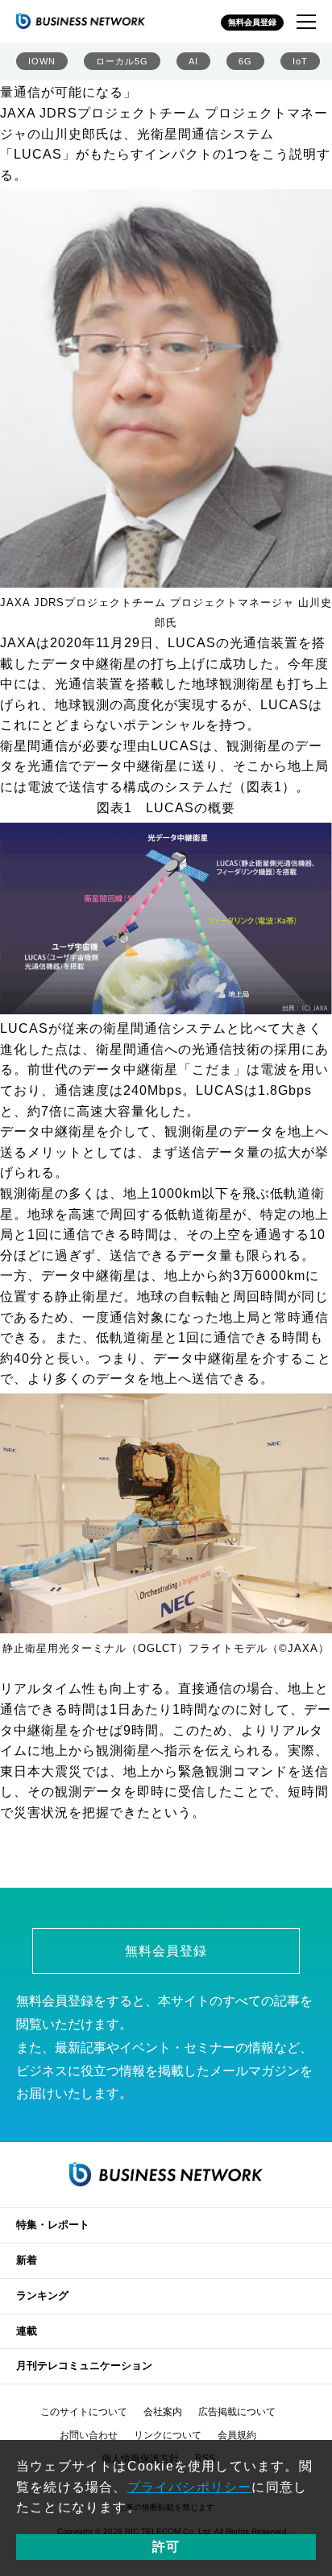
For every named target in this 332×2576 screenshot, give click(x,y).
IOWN (42, 61)
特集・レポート (53, 2225)
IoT (300, 61)
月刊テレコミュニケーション (84, 2365)
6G (245, 61)
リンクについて (168, 2435)
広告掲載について (237, 2412)
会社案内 (163, 2412)
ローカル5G (122, 61)
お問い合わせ (89, 2435)
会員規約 (237, 2435)
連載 (27, 2331)
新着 (27, 2260)
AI (193, 61)
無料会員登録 (252, 22)
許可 (166, 2547)
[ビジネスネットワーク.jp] (81, 21)
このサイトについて (84, 2412)
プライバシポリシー (190, 2487)
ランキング (42, 2295)
